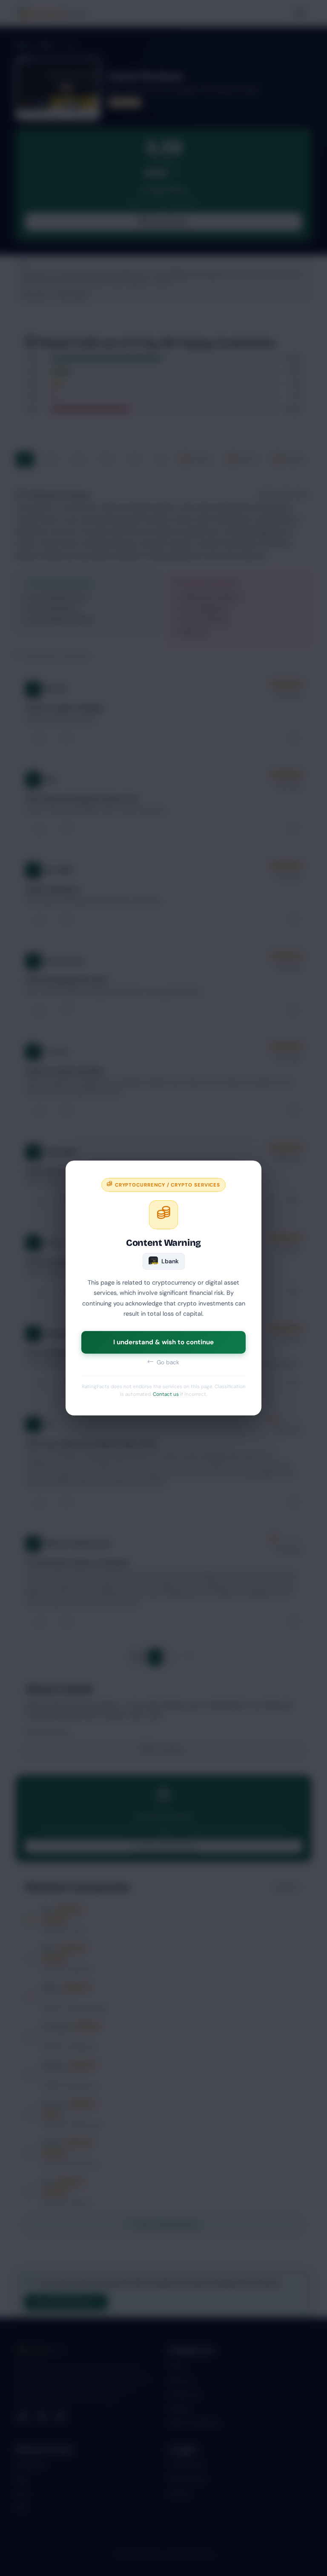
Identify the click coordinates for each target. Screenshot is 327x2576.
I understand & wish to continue (163, 1342)
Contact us (166, 1394)
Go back (167, 1362)
